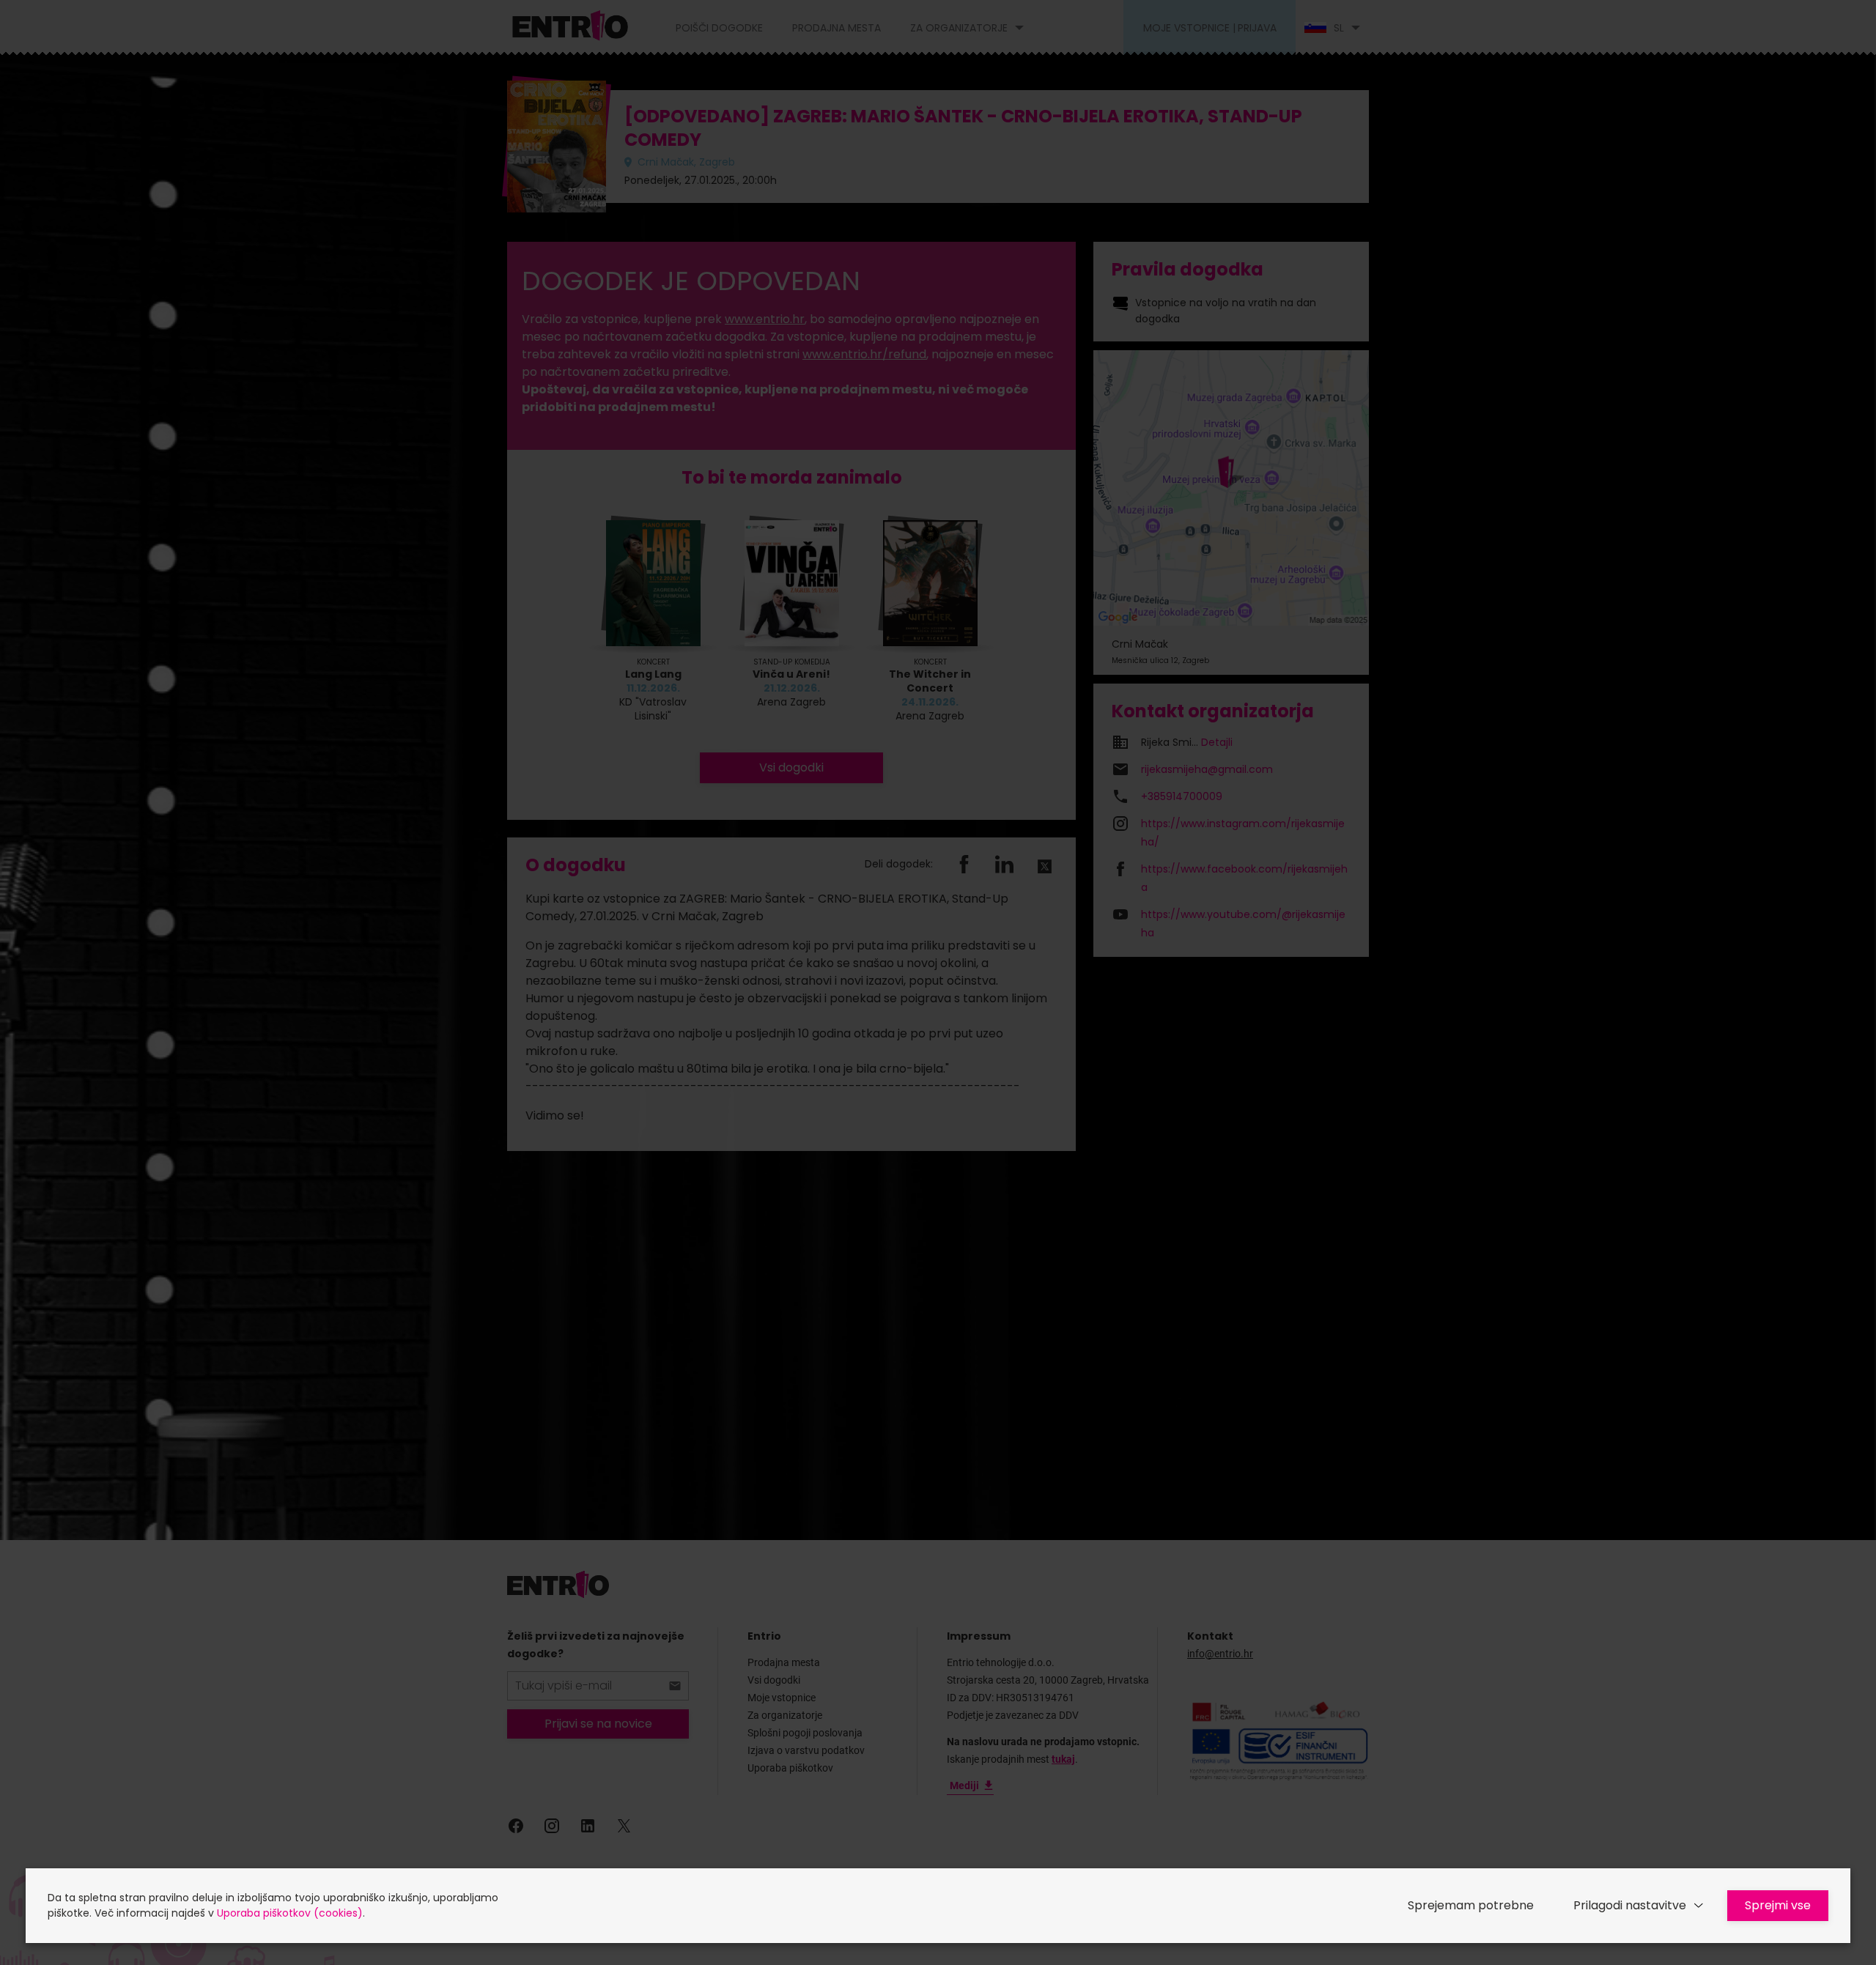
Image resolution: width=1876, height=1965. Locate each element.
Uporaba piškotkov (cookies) (290, 1913)
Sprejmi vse (1778, 1905)
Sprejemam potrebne (1471, 1905)
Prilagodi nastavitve (1630, 1905)
